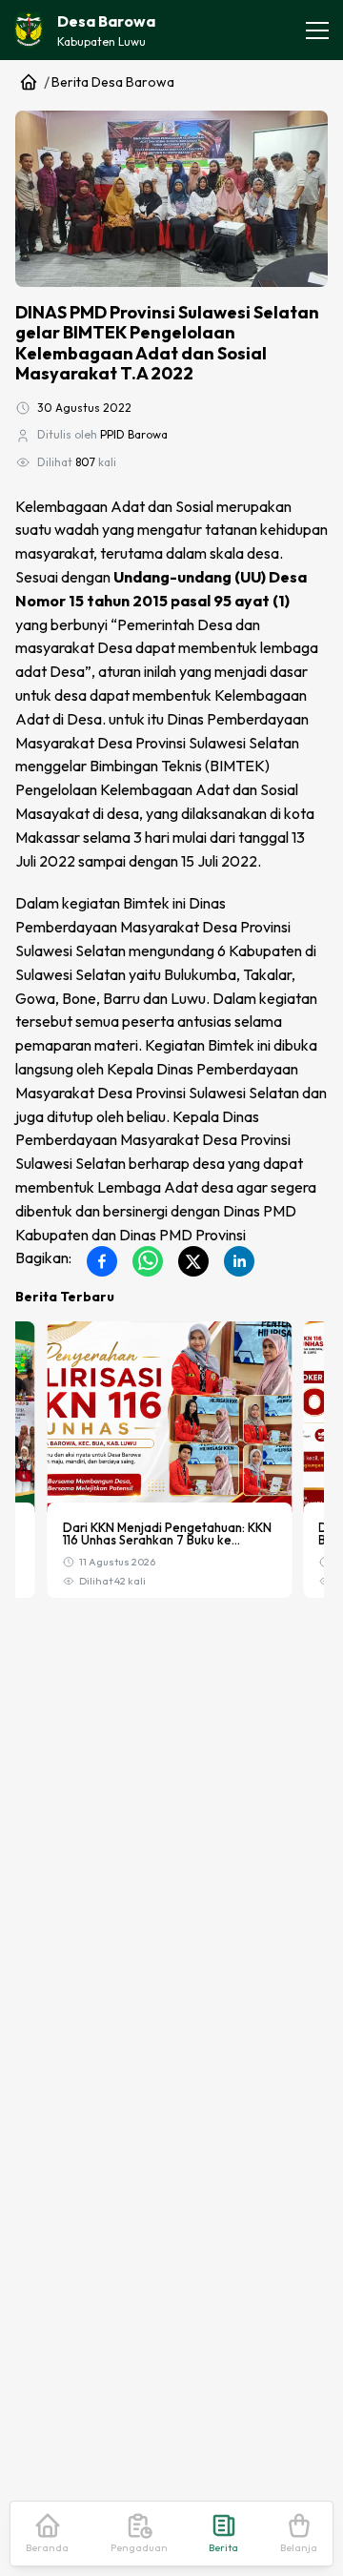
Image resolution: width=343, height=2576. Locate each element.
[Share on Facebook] (102, 1261)
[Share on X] (193, 1261)
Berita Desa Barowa (113, 82)
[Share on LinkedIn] (239, 1261)
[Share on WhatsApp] (148, 1261)
